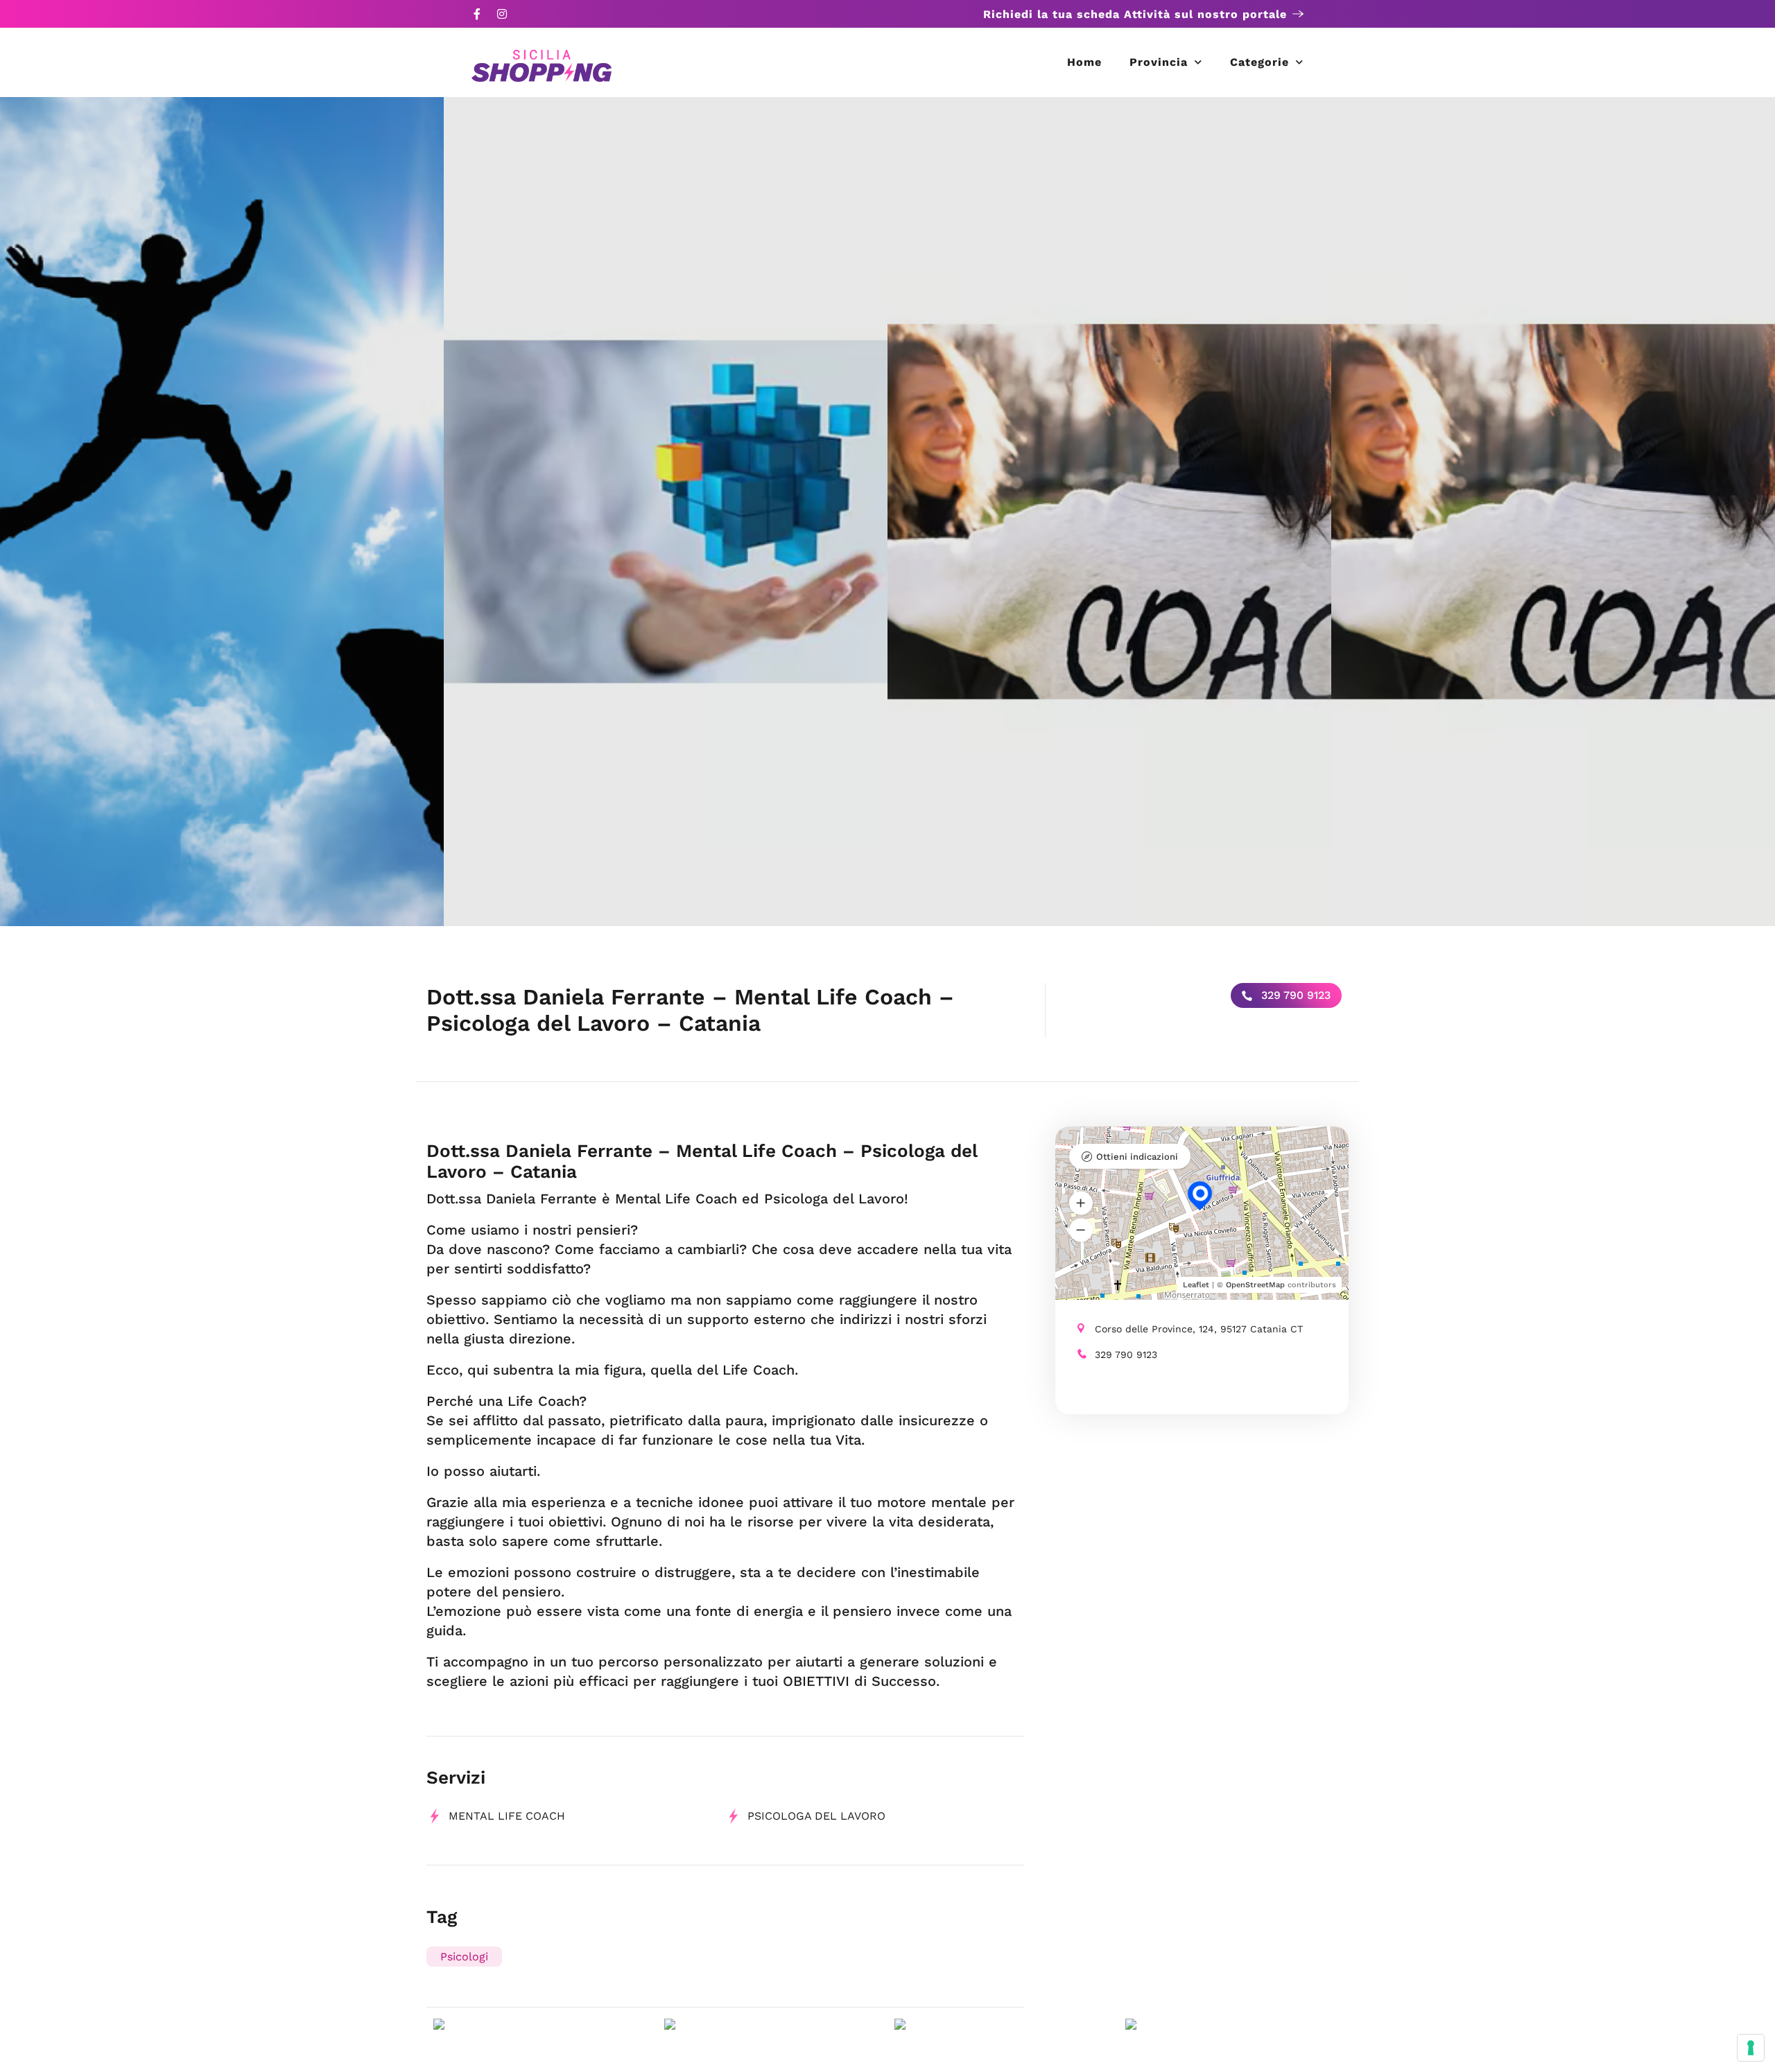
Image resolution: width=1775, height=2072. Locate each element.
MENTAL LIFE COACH (507, 1816)
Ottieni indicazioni (1137, 1157)
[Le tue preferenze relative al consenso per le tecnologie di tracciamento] (1751, 2048)
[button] (1081, 1203)
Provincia (1159, 62)
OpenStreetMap (1255, 1285)
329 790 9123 (1294, 995)
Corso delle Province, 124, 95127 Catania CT (1199, 1329)
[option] (222, 512)
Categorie (1259, 62)
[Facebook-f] (477, 14)
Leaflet (1196, 1285)
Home (1084, 62)
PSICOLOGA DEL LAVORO (816, 1816)
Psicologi (464, 1957)
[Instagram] (502, 14)
